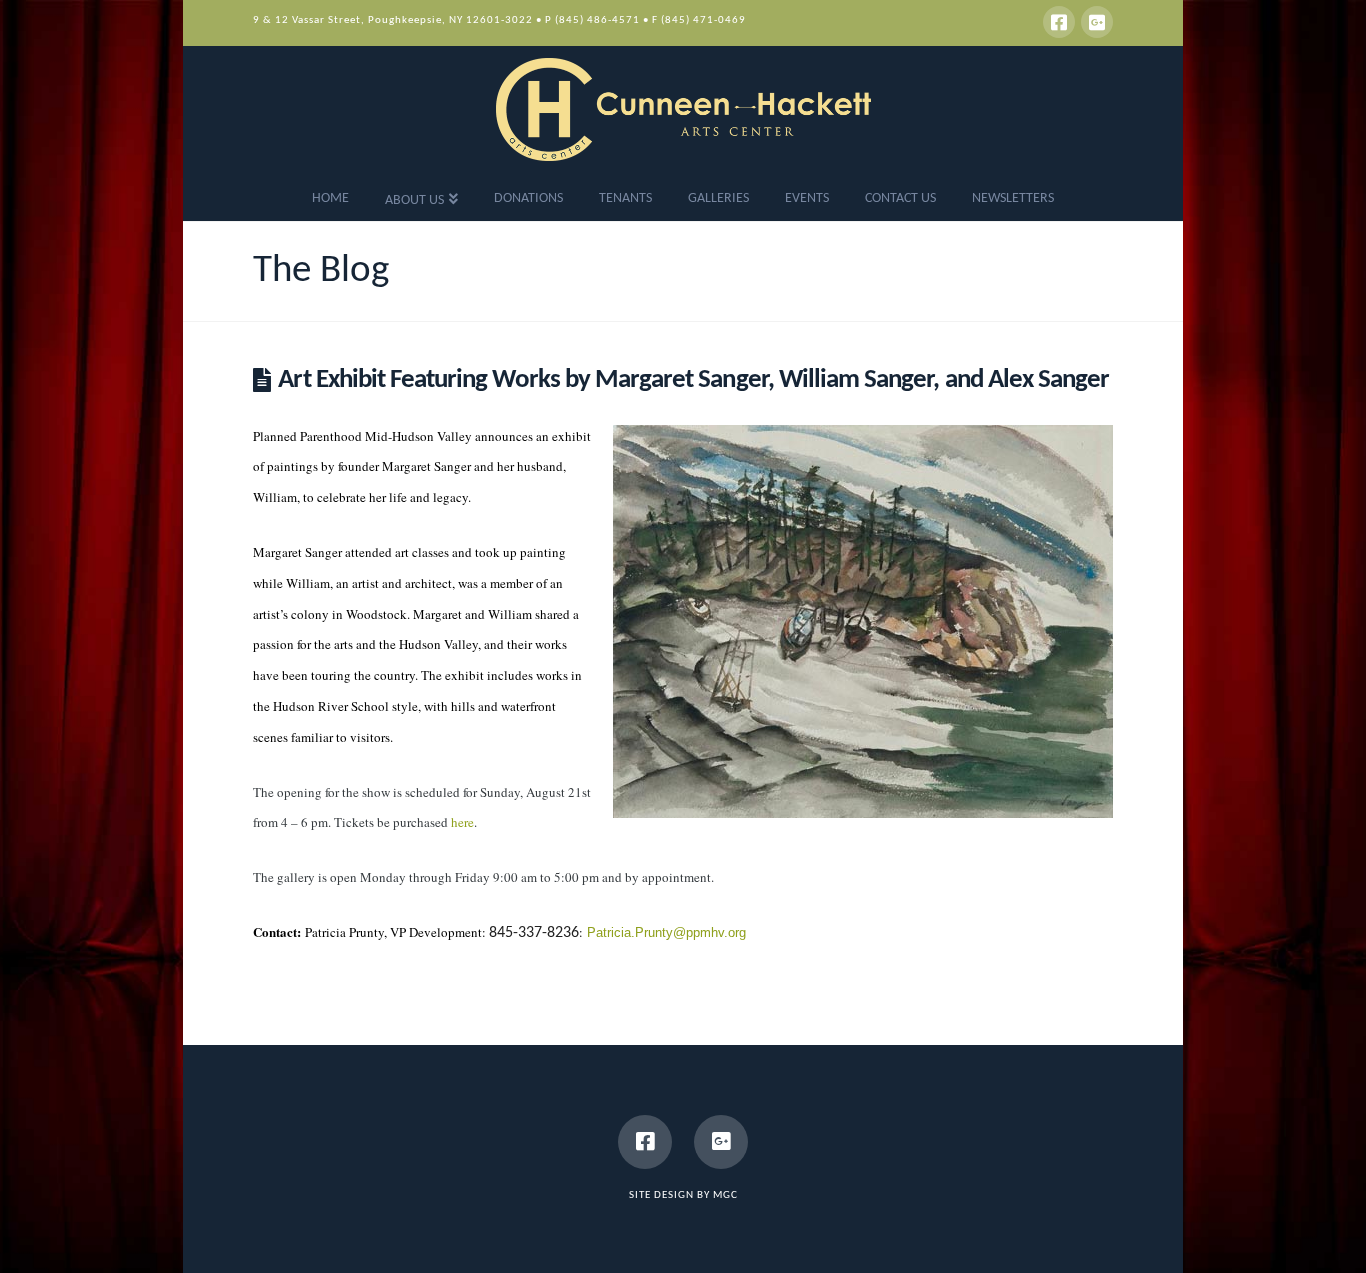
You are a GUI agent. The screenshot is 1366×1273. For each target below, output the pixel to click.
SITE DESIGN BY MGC (683, 1195)
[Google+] (1097, 22)
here (462, 822)
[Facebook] (1059, 22)
